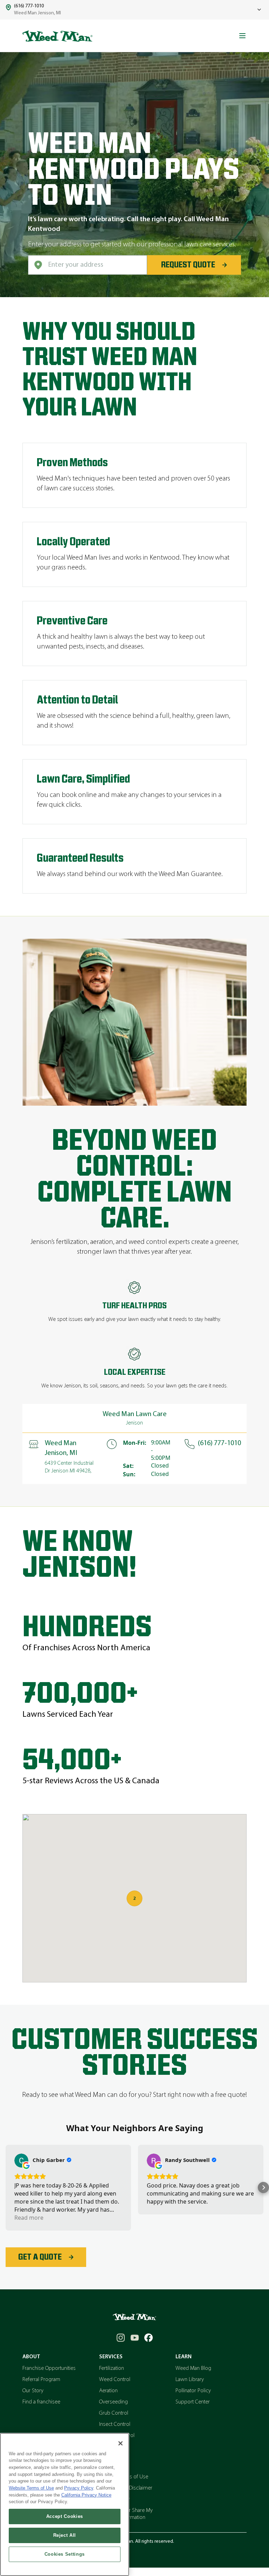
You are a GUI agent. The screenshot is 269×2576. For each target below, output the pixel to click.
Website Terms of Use (31, 2488)
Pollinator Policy (193, 2391)
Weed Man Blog (193, 2368)
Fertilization (112, 2368)
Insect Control (115, 2424)
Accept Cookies (65, 2516)
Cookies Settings (65, 2554)
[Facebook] (149, 2338)
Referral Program (41, 2380)
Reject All (65, 2535)
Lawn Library (190, 2380)
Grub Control (114, 2413)
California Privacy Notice (86, 2495)
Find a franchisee (41, 2402)
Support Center (193, 2402)
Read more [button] (29, 2218)
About (31, 2357)
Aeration (108, 2391)
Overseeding (113, 2402)
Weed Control (115, 2380)
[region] (65, 2504)
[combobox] (88, 265)
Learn (184, 2357)
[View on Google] (21, 2161)
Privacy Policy (79, 2488)
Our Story (33, 2391)
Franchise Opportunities (49, 2368)
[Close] (120, 2443)
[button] (6, 2187)
